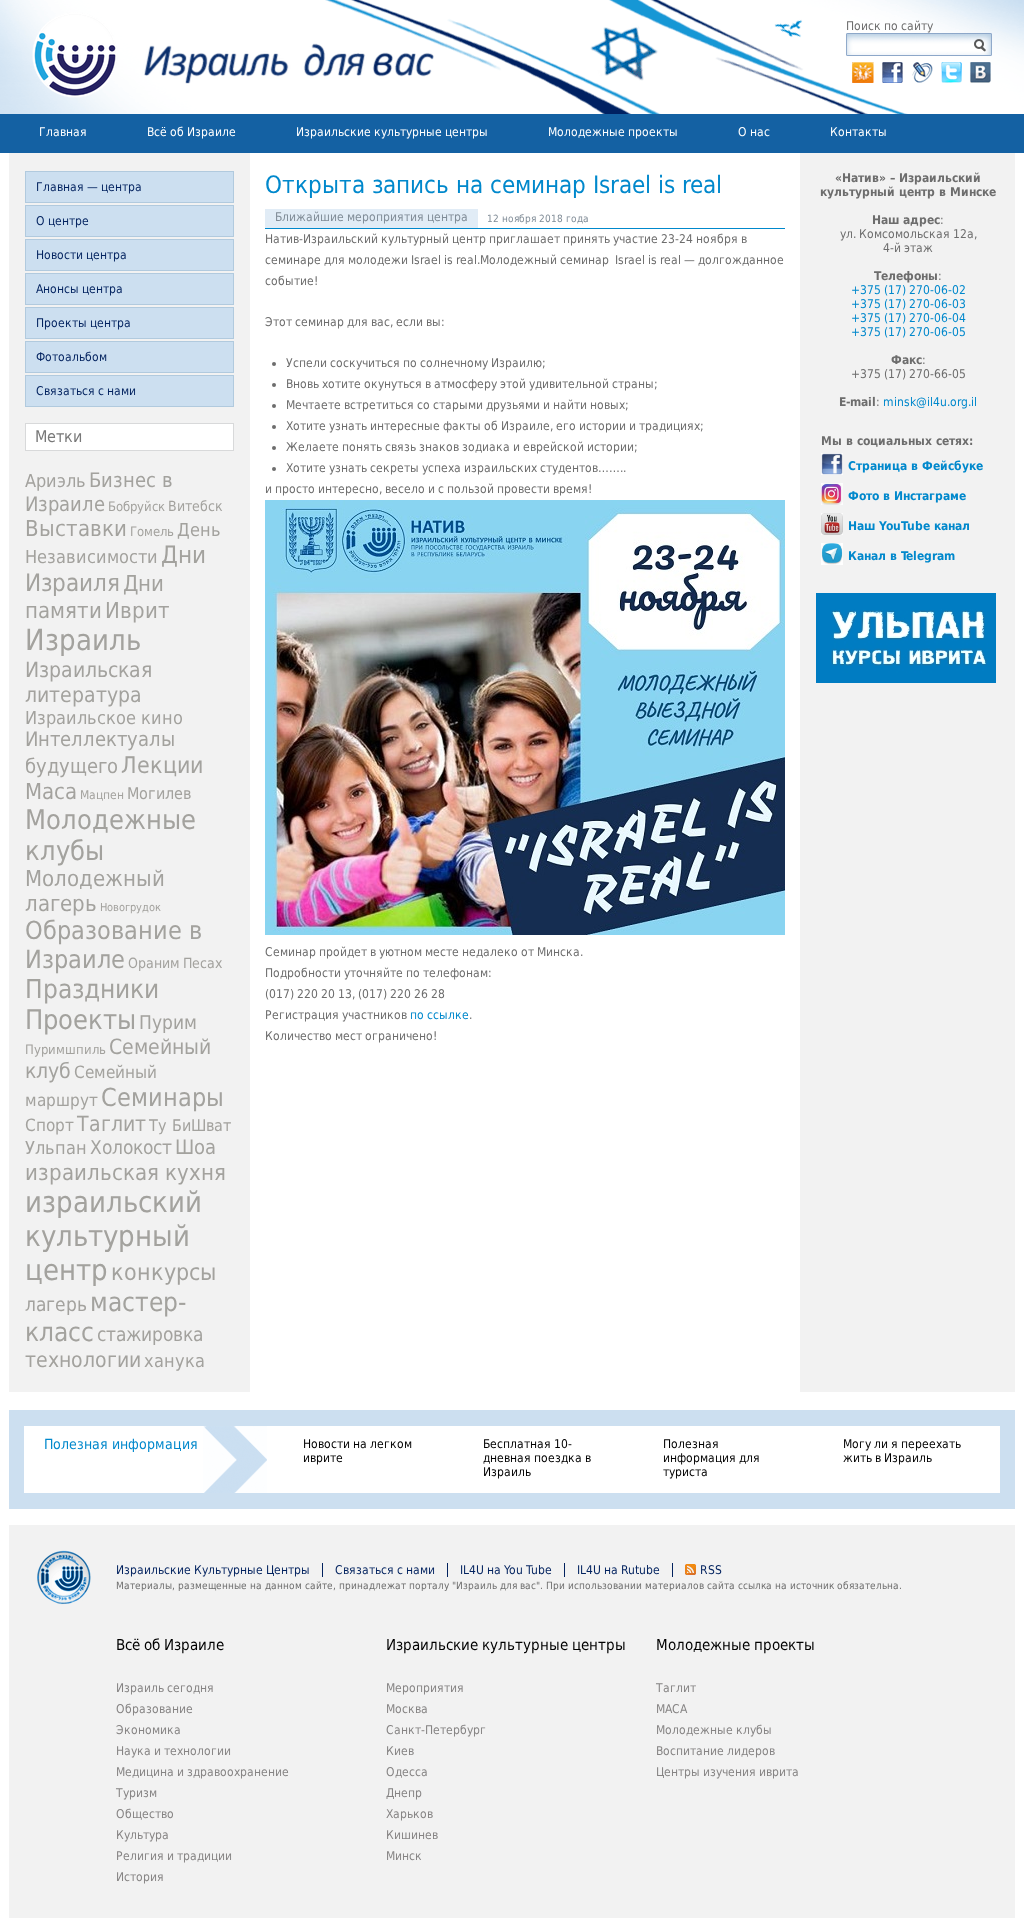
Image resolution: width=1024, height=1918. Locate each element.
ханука (174, 1360)
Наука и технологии (173, 1751)
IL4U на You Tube (506, 1570)
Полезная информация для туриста (711, 1458)
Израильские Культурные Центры (213, 1570)
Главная (63, 132)
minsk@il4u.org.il (930, 402)
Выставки (76, 528)
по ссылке (439, 1015)
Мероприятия (425, 1688)
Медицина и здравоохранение (202, 1772)
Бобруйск (136, 506)
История (140, 1877)
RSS (711, 1570)
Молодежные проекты (613, 132)
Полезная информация (121, 1444)
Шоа (195, 1147)
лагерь (56, 1304)
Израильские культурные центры (392, 132)
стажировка (150, 1334)
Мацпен (102, 795)
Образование (154, 1709)
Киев (400, 1751)
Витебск (195, 506)
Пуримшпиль (65, 1049)
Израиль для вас (221, 57)
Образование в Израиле (113, 945)
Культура (142, 1835)
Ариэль (55, 480)
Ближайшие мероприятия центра (371, 217)
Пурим (168, 1022)
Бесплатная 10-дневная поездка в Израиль (537, 1458)
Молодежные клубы (714, 1730)
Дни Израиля (115, 569)
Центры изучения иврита (727, 1772)
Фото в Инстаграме (907, 496)
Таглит (111, 1124)
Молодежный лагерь (95, 891)
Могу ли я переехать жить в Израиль (902, 1451)
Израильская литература (88, 682)
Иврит (137, 610)
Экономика (148, 1730)
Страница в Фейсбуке (915, 466)
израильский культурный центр (113, 1236)
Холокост (131, 1147)
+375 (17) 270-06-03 (908, 304)
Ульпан (56, 1147)
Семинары (162, 1097)
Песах (202, 963)
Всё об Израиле (191, 132)
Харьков (409, 1814)
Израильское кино (104, 717)
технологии (83, 1359)
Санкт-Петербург (436, 1730)
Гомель (152, 531)
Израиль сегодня (165, 1688)
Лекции (162, 764)
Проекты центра (83, 323)
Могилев (159, 793)
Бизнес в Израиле (99, 492)
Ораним (154, 963)
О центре (62, 221)
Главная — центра (89, 187)
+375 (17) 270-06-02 (908, 290)
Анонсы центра (79, 289)
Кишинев (412, 1835)
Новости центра (81, 255)
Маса (51, 791)
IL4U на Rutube (618, 1570)
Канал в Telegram (901, 556)
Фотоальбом (71, 357)
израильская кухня (125, 1172)
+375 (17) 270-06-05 (908, 332)
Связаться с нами (86, 391)
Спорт (49, 1125)
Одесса (407, 1772)
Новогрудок (130, 907)
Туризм (136, 1793)
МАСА (671, 1709)
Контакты (858, 132)
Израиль (83, 640)
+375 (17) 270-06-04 (908, 318)
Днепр (404, 1793)
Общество (145, 1814)
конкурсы (163, 1272)
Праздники (92, 989)
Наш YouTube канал (909, 526)
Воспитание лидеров (715, 1751)
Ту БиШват (190, 1125)
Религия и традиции (174, 1856)
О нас (754, 132)
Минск (404, 1856)
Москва (407, 1709)
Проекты (80, 1019)
